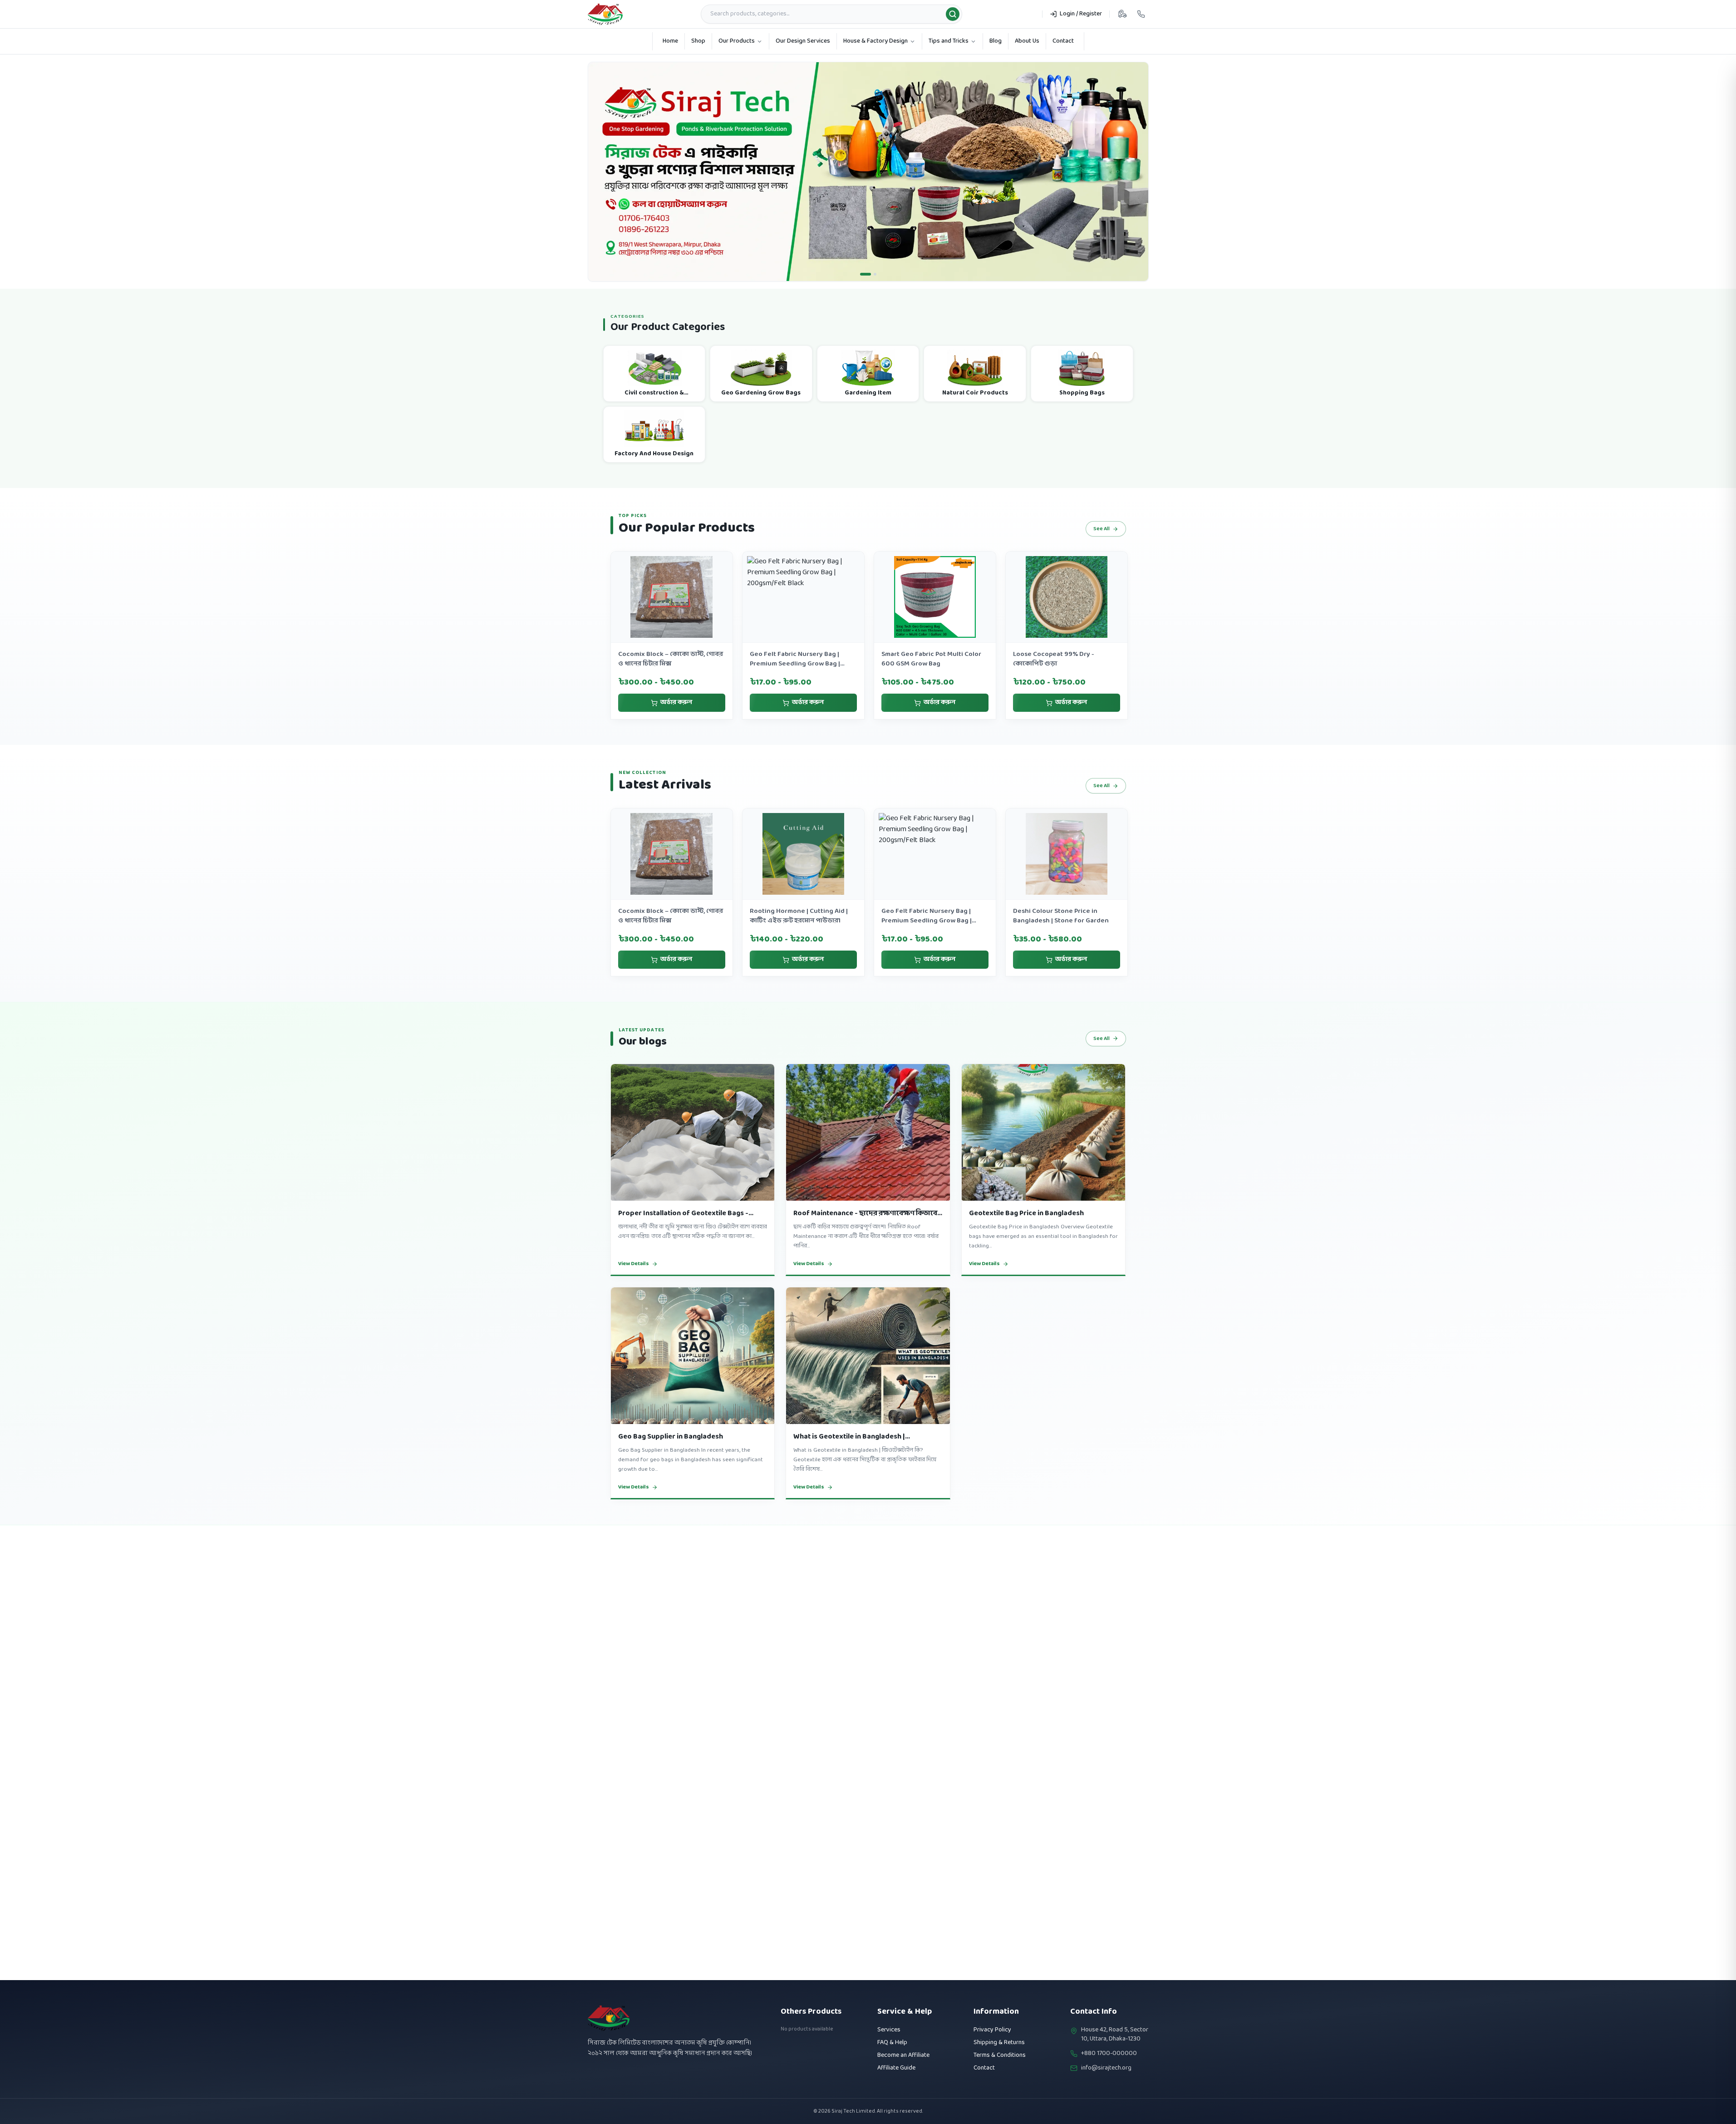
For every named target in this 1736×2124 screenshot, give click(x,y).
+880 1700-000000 (1109, 2054)
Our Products (737, 41)
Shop (698, 41)
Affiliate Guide (896, 2068)
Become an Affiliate (903, 2055)
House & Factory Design (875, 41)
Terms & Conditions (1000, 2055)
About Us (1027, 41)
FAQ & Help (892, 2043)
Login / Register (1081, 14)
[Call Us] (1141, 14)
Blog (996, 41)
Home (670, 41)
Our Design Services (803, 41)
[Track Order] (1122, 14)
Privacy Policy (992, 2030)
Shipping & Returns (999, 2043)
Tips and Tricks (949, 41)
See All (1102, 548)
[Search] (953, 14)
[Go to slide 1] (861, 293)
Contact (1063, 41)
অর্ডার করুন (676, 722)
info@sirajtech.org (1106, 2068)
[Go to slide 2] (871, 293)
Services (889, 2030)
